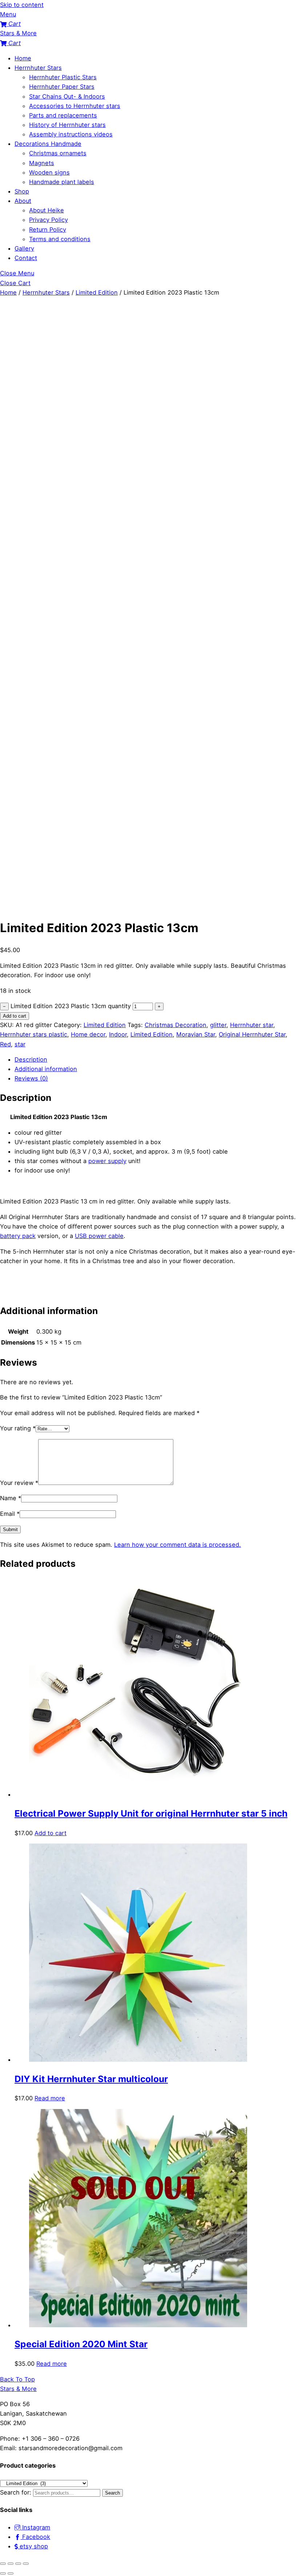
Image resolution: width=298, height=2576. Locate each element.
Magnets (42, 163)
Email (10, 1514)
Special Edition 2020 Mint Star (81, 2344)
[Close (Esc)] (26, 2564)
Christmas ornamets (58, 153)
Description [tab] (31, 1059)
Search (112, 2493)
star (20, 1044)
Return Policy (48, 229)
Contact (26, 258)
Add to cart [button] (51, 1833)
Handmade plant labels (62, 182)
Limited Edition (97, 292)
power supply (107, 1161)
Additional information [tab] (46, 1069)
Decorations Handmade (48, 144)
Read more (50, 2098)
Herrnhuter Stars (38, 68)
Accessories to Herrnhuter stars (75, 106)
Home (23, 58)
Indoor (118, 1034)
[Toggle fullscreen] (11, 2564)
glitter (218, 1025)
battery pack (18, 1236)
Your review (19, 1483)
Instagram (35, 2527)
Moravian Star (196, 1034)
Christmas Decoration (176, 1025)
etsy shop (33, 2546)
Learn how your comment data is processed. (178, 1545)
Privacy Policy (49, 220)
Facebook (35, 2537)
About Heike (47, 210)
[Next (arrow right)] (11, 2573)
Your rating (18, 1428)
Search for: (16, 2492)
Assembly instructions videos (71, 134)
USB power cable (99, 1236)
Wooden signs (49, 172)
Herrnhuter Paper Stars (62, 87)
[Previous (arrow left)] (3, 2573)
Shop (22, 191)
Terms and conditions (60, 239)
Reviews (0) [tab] (31, 1078)
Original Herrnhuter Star (252, 1034)
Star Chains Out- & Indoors (67, 96)
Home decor (88, 1034)
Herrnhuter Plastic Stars (63, 77)
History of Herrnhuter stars (67, 125)
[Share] (18, 2564)
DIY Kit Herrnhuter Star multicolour (91, 2079)
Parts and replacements (63, 115)
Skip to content (22, 5)
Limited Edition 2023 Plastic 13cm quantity (71, 1006)
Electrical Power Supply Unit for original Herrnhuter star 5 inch (151, 1813)
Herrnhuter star (252, 1025)
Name (11, 1498)
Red (5, 1044)
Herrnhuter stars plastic (34, 1034)
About (23, 201)
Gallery (24, 248)
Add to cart (15, 1016)
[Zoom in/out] (3, 2564)
